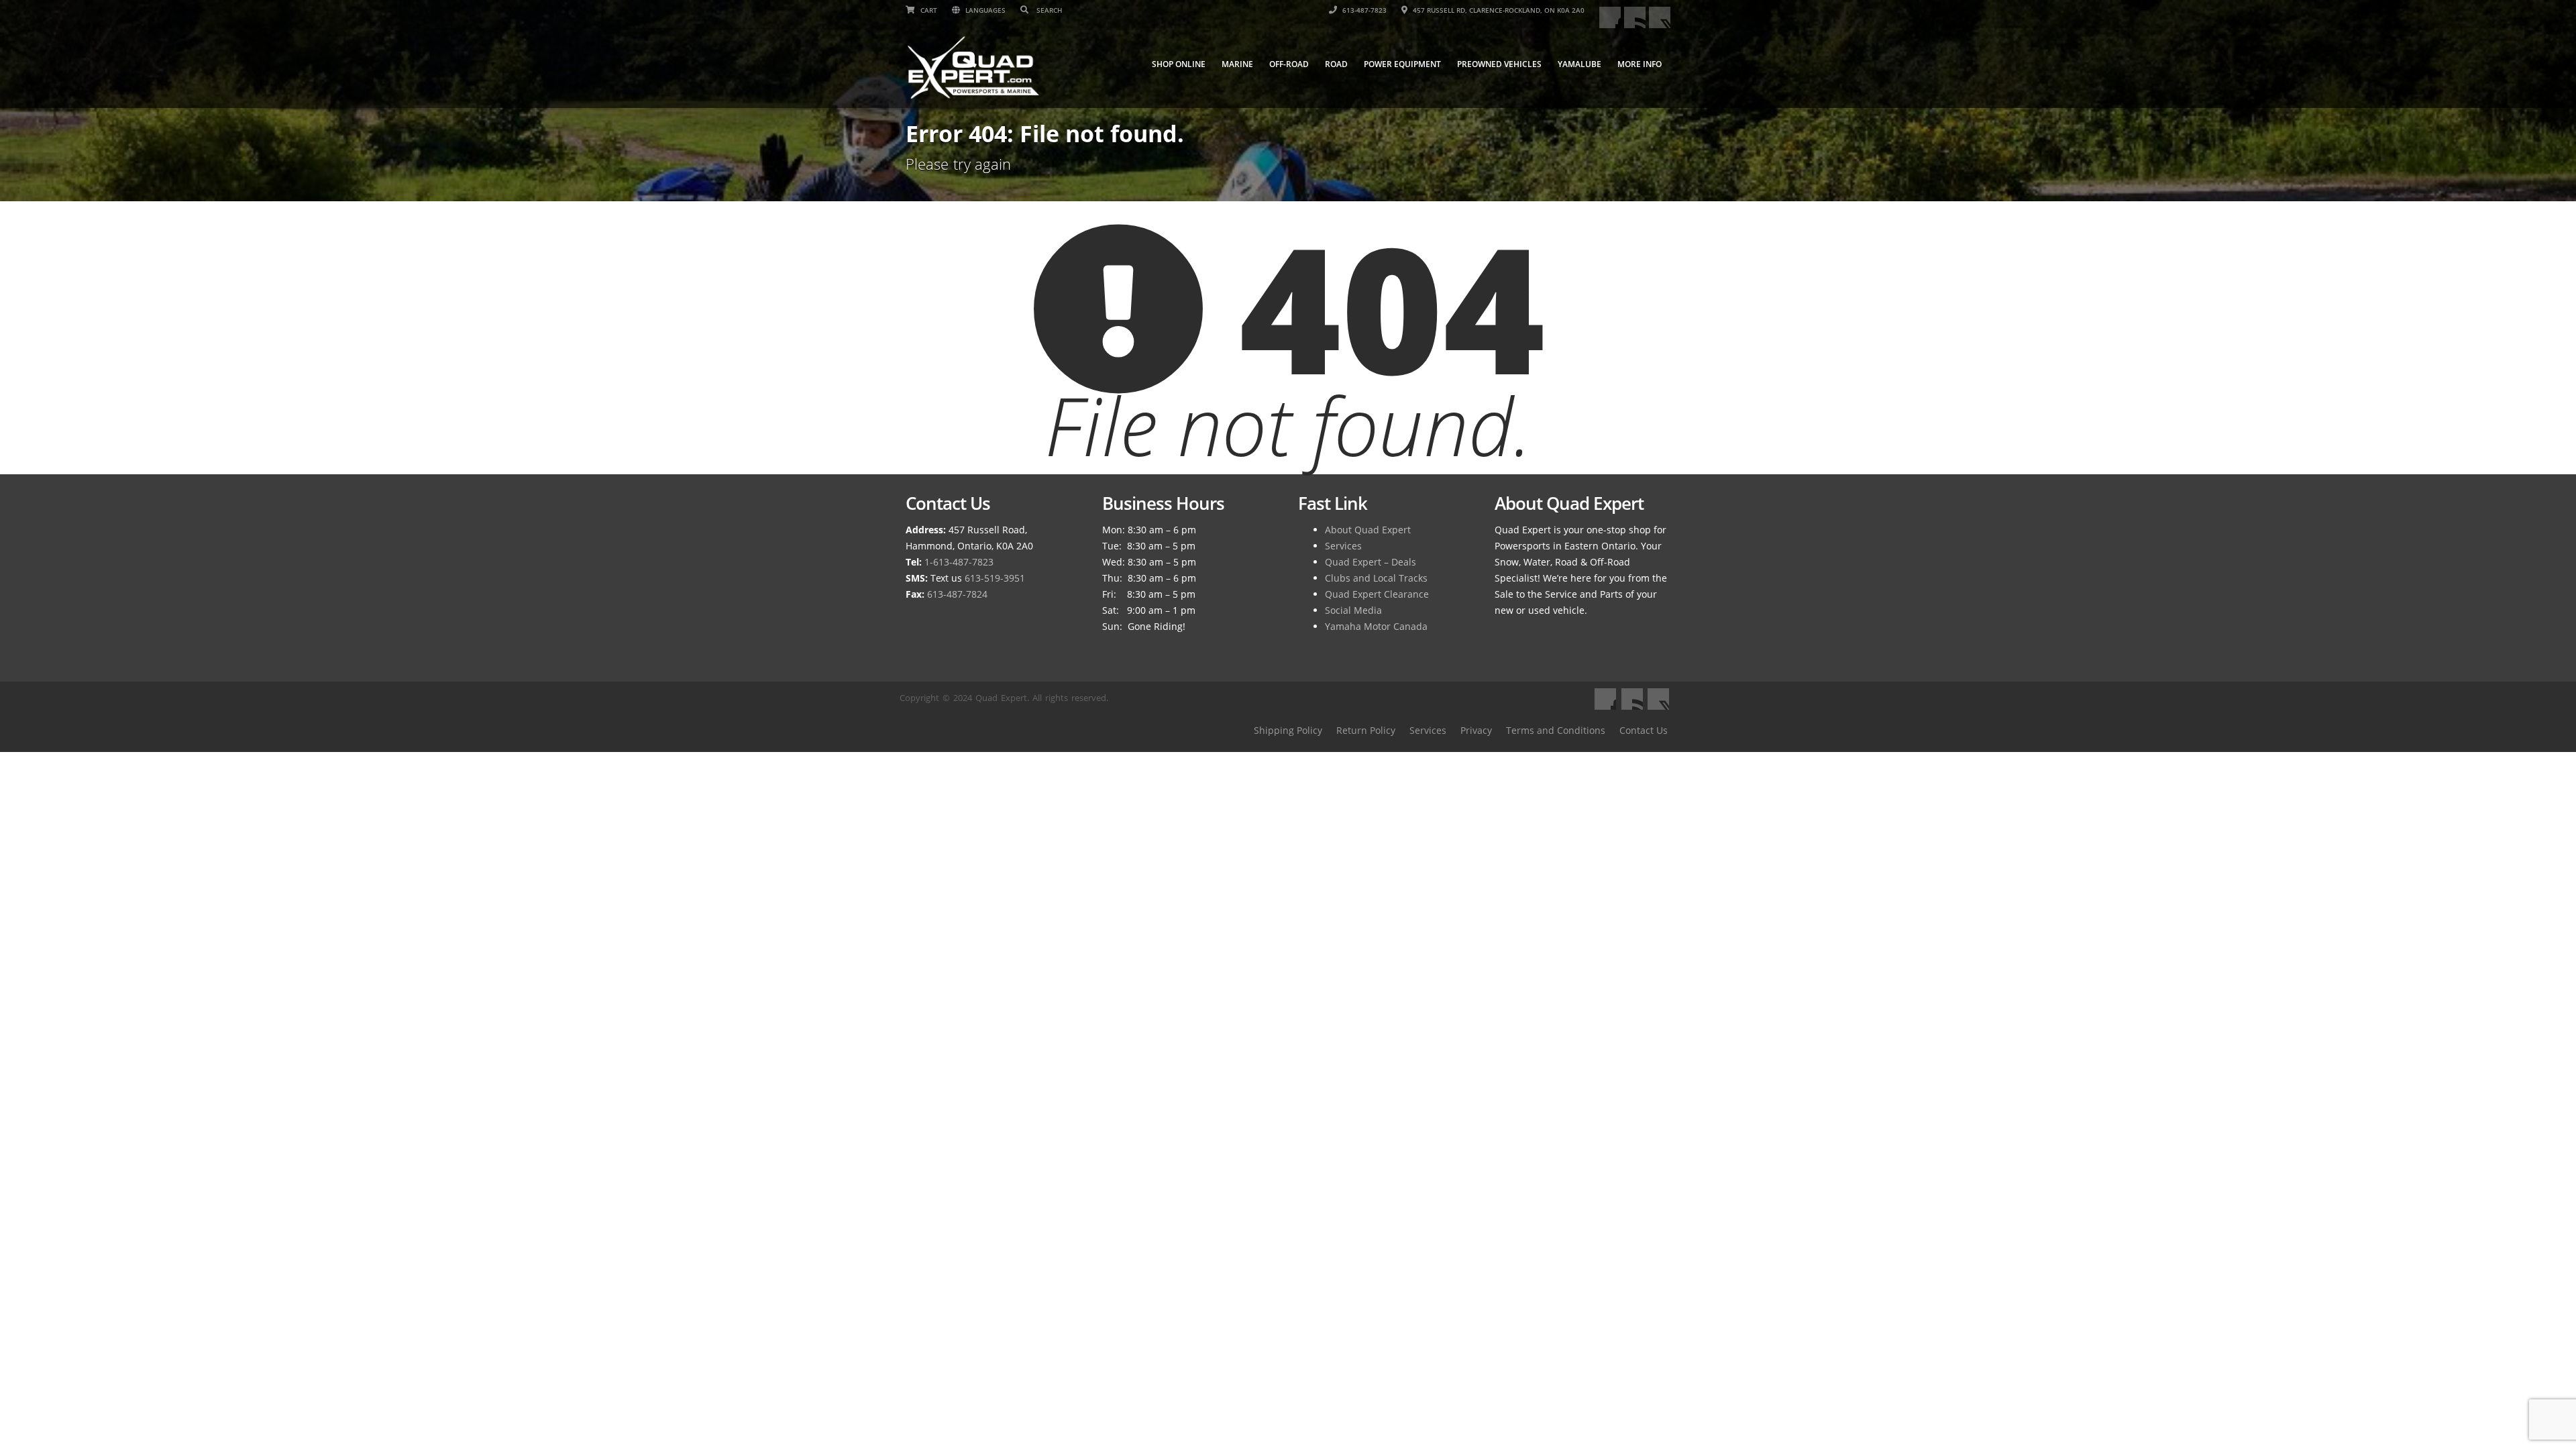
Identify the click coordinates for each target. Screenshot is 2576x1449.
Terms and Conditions (1556, 730)
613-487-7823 (1363, 10)
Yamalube (1579, 64)
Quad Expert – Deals (1371, 562)
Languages (984, 10)
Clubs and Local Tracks (1376, 578)
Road (1336, 64)
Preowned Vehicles (1499, 64)
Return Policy (1366, 730)
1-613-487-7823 (959, 562)
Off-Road (1289, 64)
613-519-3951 (995, 578)
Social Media (1353, 610)
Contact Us (1644, 730)
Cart (928, 10)
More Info (1640, 64)
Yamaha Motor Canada (1376, 626)
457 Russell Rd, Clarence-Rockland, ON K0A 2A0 (1498, 10)
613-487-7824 (957, 594)
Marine (1237, 64)
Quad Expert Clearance (1377, 594)
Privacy (1476, 730)
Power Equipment (1402, 64)
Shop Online (1179, 64)
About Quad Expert (1368, 530)
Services (1343, 546)
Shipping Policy (1288, 730)
